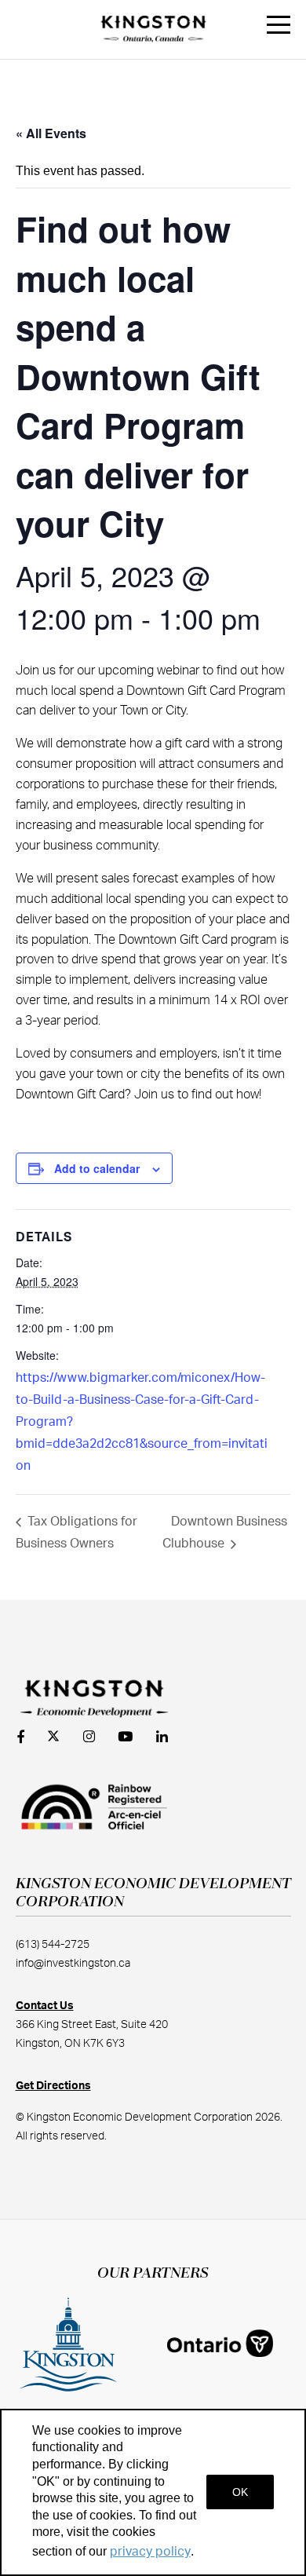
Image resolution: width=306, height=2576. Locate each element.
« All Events (51, 133)
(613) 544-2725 (53, 1945)
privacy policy (150, 2552)
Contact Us (45, 2006)
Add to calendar (97, 1168)
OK (240, 2492)
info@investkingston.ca (73, 1964)
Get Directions (53, 2086)
